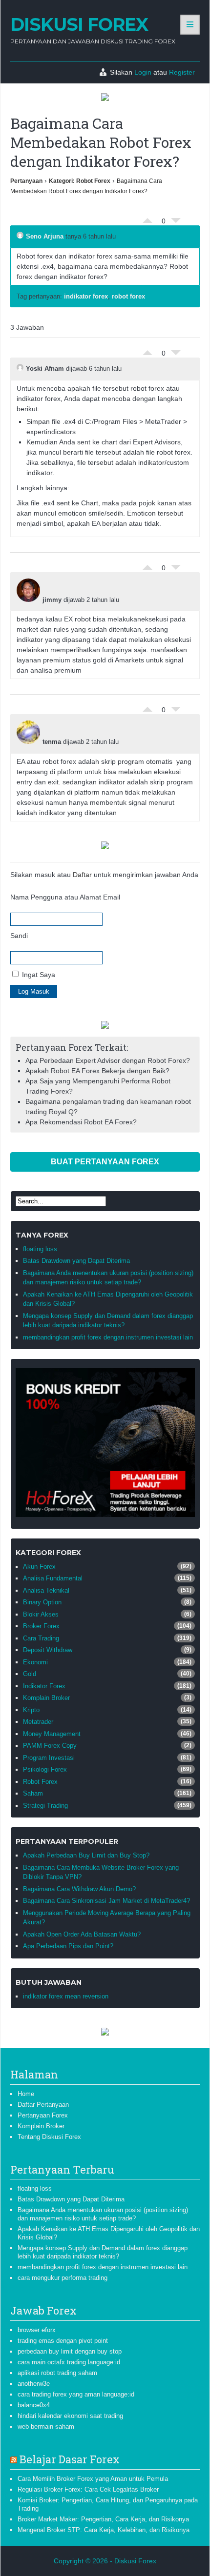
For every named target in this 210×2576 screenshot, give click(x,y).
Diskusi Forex (79, 24)
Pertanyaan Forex (43, 2115)
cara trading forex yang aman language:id (76, 2394)
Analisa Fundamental (53, 1578)
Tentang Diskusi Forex (49, 2137)
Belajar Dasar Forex (70, 2459)
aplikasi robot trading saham (57, 2373)
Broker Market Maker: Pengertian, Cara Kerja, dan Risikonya (103, 2519)
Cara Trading (41, 1638)
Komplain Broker (46, 1698)
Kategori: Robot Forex (80, 181)
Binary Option (42, 1602)
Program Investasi (49, 1758)
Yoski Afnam (45, 369)
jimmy (52, 600)
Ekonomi (35, 1662)
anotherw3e (34, 2384)
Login (143, 72)
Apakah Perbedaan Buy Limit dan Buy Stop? (86, 1855)
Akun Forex (39, 1567)
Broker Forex (41, 1626)
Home (26, 2094)
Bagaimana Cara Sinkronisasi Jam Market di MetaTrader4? (106, 1901)
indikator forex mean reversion (66, 1996)
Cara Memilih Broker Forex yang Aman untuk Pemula (93, 2479)
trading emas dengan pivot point (63, 2341)
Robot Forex (40, 1782)
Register (182, 72)
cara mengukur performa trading (63, 2278)
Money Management (52, 1734)
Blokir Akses (41, 1614)
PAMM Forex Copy (50, 1746)
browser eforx (37, 2330)
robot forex (128, 296)
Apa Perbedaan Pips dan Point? (68, 1946)
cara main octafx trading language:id (69, 2362)
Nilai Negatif (176, 223)
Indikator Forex (44, 1686)
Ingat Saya (38, 975)
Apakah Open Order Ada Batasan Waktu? (82, 1934)
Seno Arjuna (45, 236)
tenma (52, 742)
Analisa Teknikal (46, 1590)
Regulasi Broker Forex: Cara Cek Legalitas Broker (88, 2489)
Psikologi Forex (45, 1769)
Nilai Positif (147, 218)
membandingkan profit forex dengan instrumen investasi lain (108, 1337)
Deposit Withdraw (48, 1650)
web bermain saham (46, 2426)
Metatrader (38, 1722)
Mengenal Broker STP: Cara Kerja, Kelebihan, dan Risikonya (104, 2530)
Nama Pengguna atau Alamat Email (65, 897)
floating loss (40, 1249)
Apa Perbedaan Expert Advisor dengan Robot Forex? (108, 1060)
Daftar (82, 875)
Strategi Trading (45, 1806)
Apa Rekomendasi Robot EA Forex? (81, 1122)
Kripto (31, 1710)
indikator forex (86, 296)
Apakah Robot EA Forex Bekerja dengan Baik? (97, 1071)
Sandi (19, 936)
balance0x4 (34, 2405)
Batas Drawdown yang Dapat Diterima (76, 1261)
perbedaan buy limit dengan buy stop (70, 2351)
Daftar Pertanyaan (43, 2105)
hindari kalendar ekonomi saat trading (70, 2416)
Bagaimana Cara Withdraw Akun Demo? (79, 1889)
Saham (33, 1793)
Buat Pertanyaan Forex (105, 1162)
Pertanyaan (26, 181)
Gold (30, 1674)
